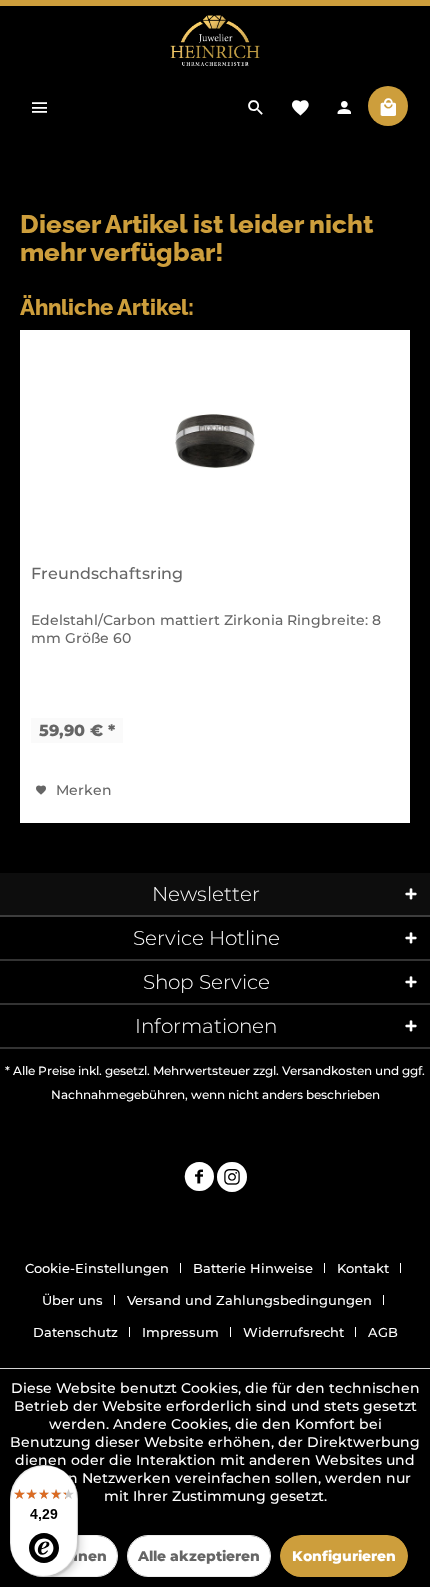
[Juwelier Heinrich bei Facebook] (199, 1179)
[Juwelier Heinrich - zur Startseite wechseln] (214, 41)
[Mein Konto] (344, 106)
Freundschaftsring (107, 573)
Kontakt (363, 1268)
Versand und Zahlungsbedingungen (249, 1300)
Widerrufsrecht (293, 1332)
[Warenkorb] (388, 106)
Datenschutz (75, 1332)
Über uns (72, 1300)
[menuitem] (40, 106)
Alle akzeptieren (199, 1556)
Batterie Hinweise (253, 1268)
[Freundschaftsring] (215, 441)
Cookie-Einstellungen (97, 1268)
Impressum (180, 1332)
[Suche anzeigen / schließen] (256, 106)
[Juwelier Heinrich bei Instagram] (232, 1179)
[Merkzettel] (300, 106)
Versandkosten (327, 1070)
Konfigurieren (344, 1556)
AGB (383, 1332)
